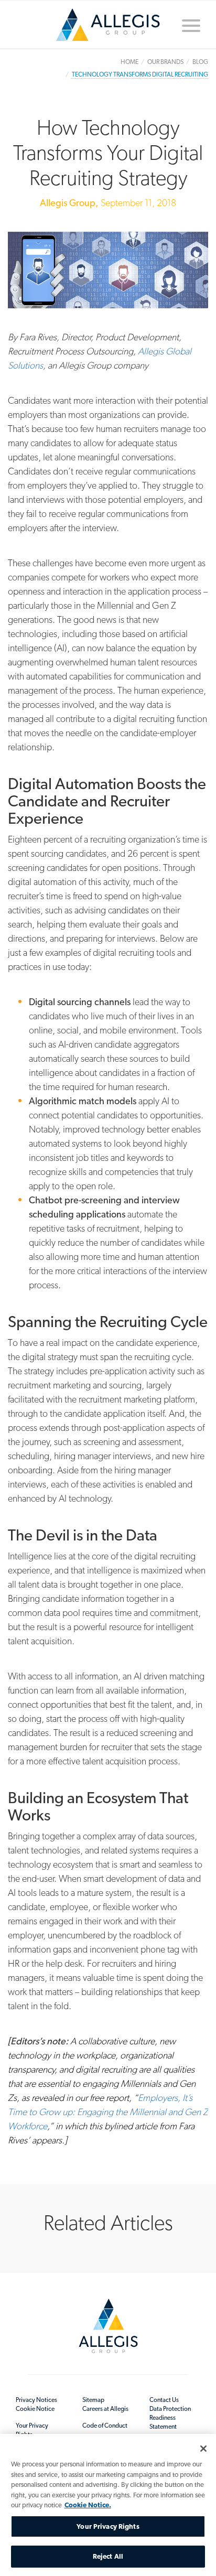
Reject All (108, 2556)
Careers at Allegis (105, 2409)
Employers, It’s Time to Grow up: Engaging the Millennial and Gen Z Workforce (108, 2112)
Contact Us (164, 2400)
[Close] (203, 2449)
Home (108, 29)
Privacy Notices (36, 2400)
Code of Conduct (105, 2426)
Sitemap (93, 2400)
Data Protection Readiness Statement (170, 2418)
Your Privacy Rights (32, 2430)
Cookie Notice (35, 2409)
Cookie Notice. (88, 2505)
